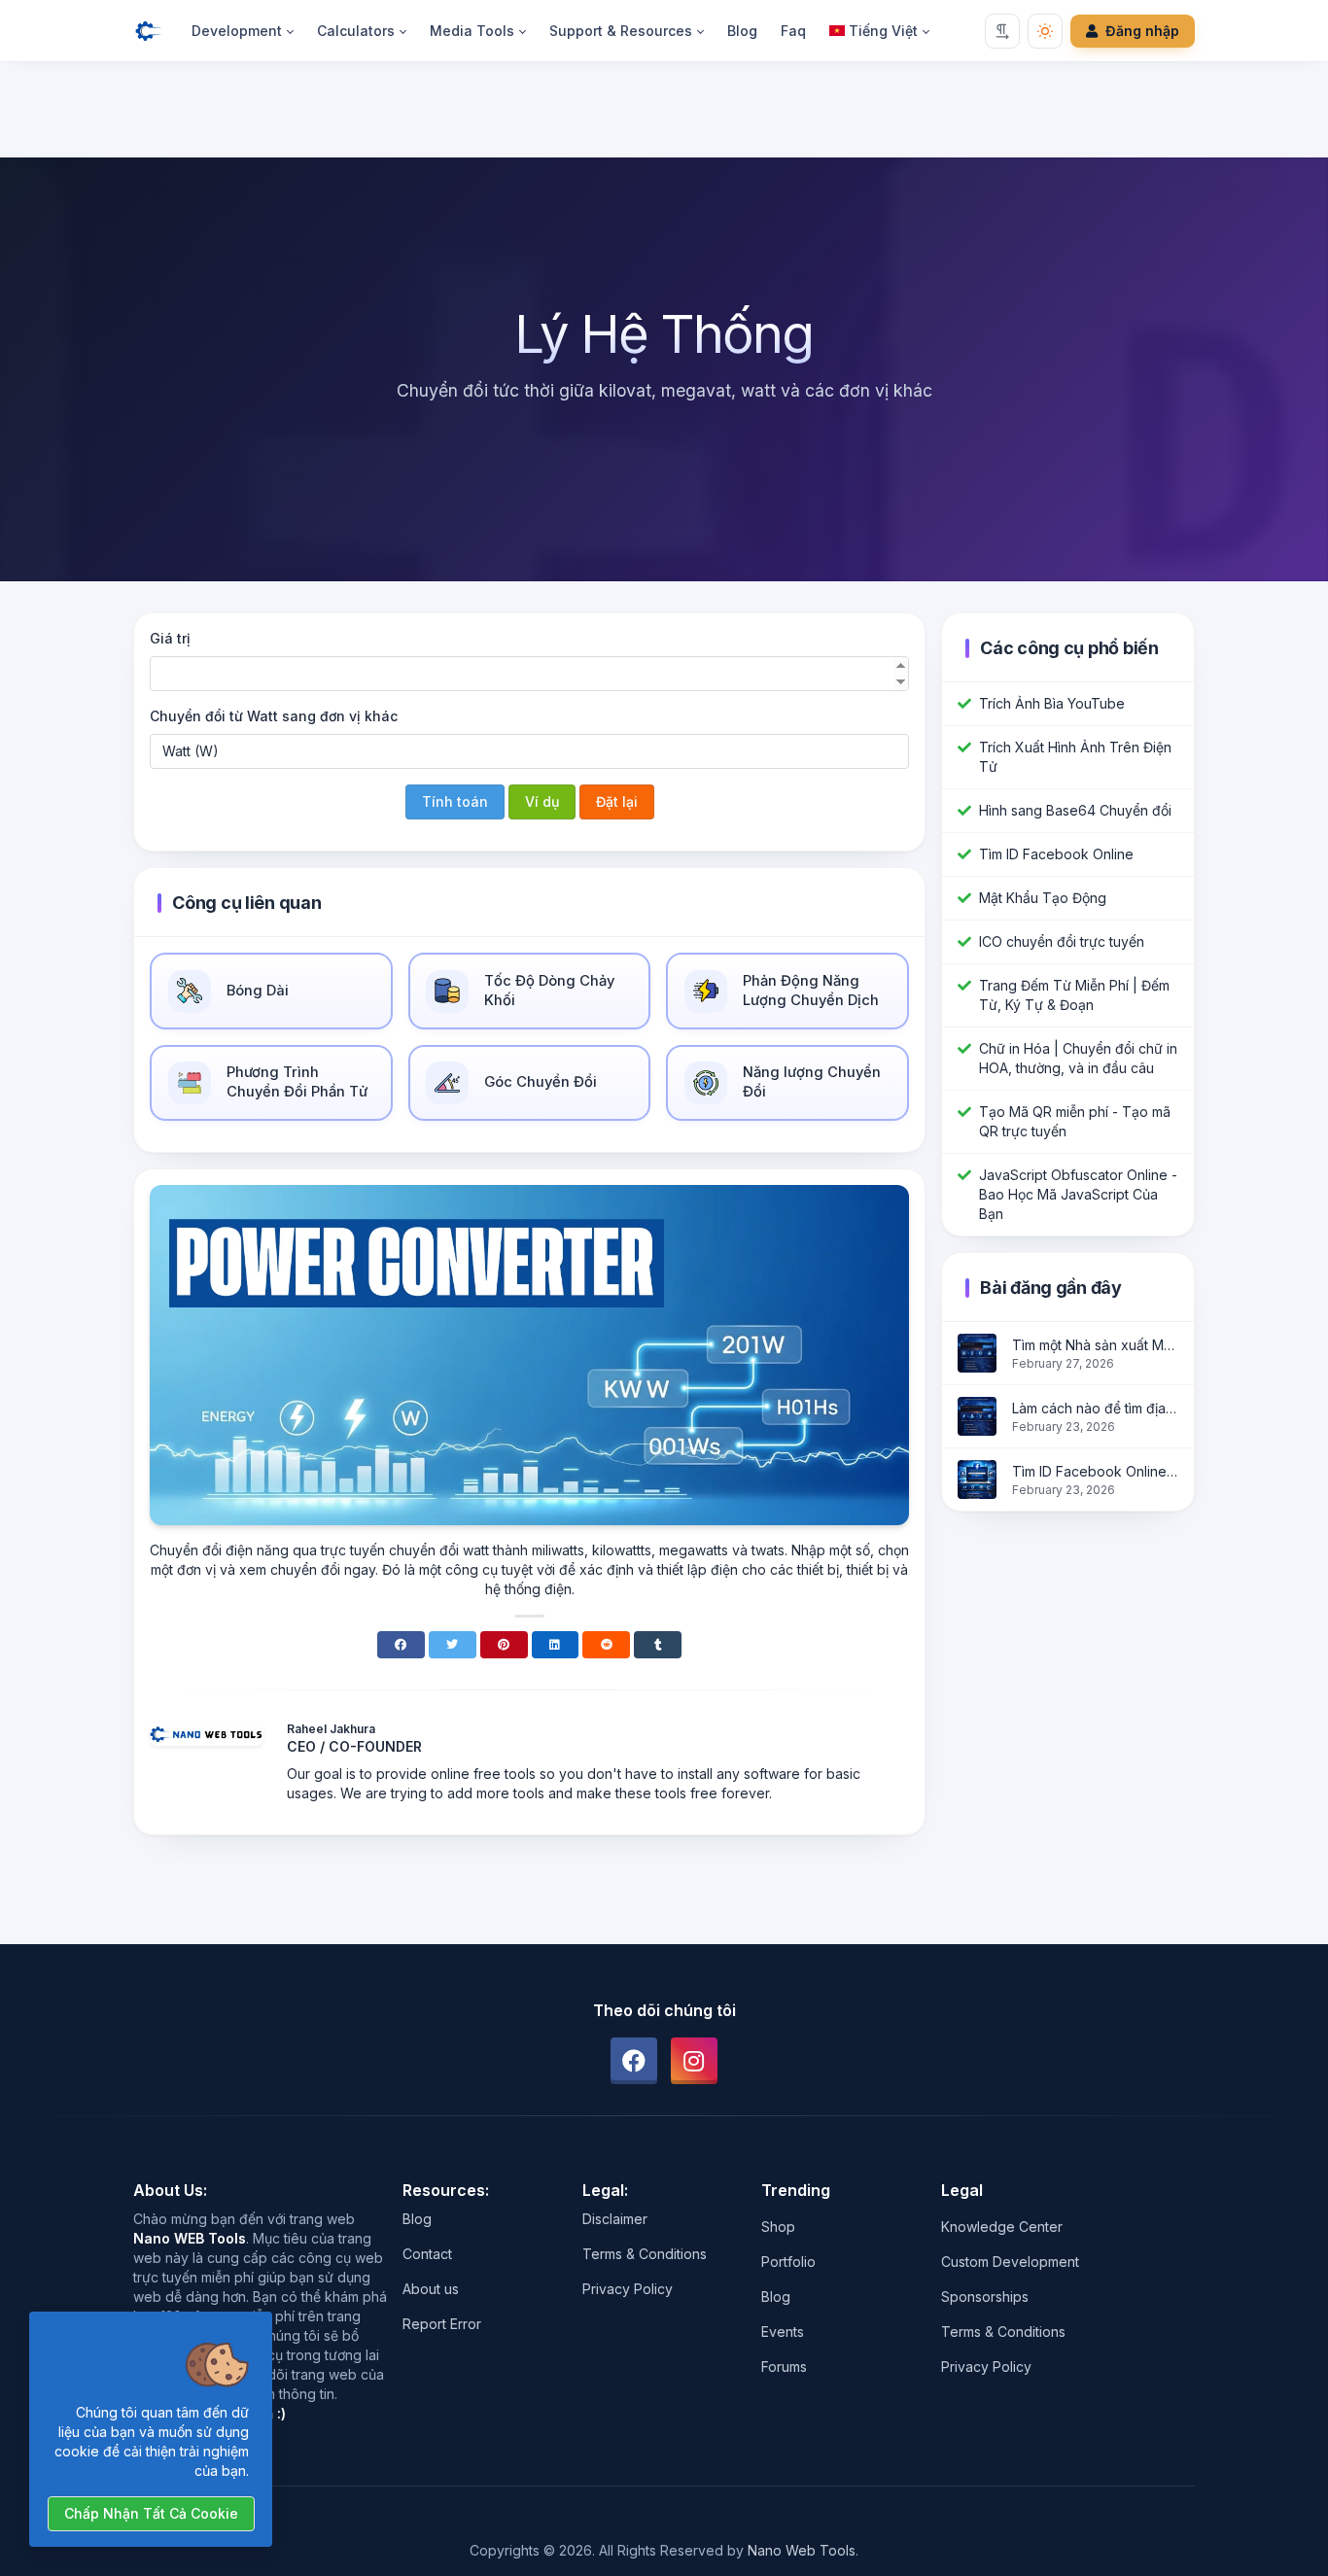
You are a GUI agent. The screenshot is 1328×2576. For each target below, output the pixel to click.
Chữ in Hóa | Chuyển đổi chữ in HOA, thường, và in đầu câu (1078, 1058)
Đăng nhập (1142, 31)
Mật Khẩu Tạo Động (1043, 898)
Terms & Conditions (645, 2254)
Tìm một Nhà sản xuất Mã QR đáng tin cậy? (1095, 1345)
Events (783, 2332)
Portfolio (788, 2262)
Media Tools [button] (472, 31)
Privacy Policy (628, 2289)
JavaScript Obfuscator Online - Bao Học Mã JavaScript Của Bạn (1078, 1194)
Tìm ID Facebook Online (1056, 854)
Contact (427, 2254)
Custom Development (1010, 2262)
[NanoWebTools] (157, 31)
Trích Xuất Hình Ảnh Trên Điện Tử (1075, 757)
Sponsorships (985, 2297)
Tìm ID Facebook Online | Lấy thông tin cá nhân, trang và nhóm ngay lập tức (1095, 1471)
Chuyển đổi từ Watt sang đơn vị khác (274, 716)
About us (431, 2289)
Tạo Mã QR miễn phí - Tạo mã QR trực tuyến (1075, 1121)
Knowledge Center (1002, 2227)
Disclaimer (615, 2219)
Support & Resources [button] (621, 31)
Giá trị (170, 638)
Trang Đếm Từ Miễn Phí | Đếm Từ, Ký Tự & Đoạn (1074, 995)
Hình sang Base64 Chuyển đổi (1075, 810)
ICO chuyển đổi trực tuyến (1062, 941)
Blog (742, 31)
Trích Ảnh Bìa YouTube (1052, 703)
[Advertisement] (664, 114)
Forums (784, 2367)
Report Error (442, 2324)
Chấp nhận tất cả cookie (151, 2513)
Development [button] (237, 31)
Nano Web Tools (802, 2550)
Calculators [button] (356, 31)
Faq (793, 31)
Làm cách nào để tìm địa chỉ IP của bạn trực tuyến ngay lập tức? (1095, 1408)
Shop (778, 2227)
